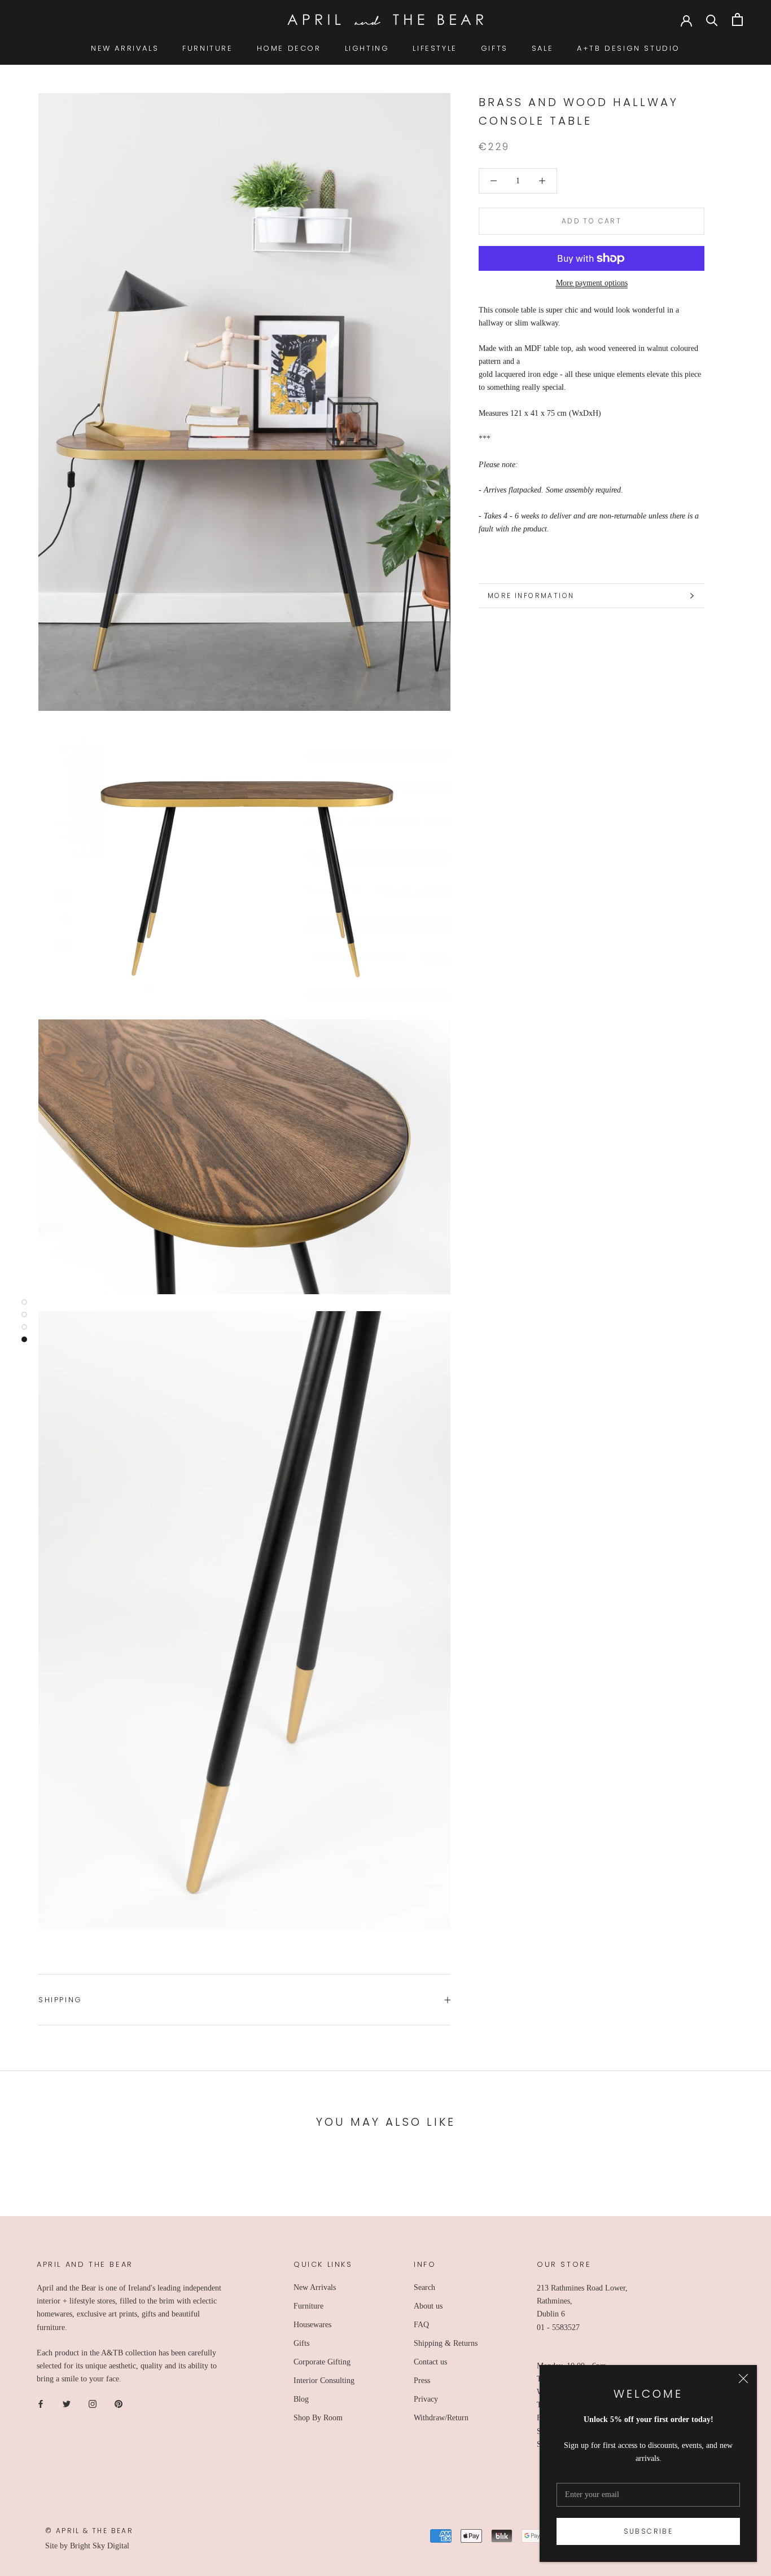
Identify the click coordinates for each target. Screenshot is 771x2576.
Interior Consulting (324, 2381)
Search (424, 2287)
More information (531, 595)
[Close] (743, 2379)
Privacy (426, 2399)
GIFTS (494, 48)
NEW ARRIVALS (125, 48)
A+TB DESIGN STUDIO (628, 48)
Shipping (60, 2000)
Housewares (312, 2325)
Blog (301, 2399)
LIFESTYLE (435, 48)
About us (428, 2306)
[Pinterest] (119, 2403)
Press (422, 2381)
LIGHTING (367, 48)
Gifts (301, 2343)
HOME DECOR (289, 48)
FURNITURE (207, 48)
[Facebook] (41, 2403)
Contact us (430, 2362)
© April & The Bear (89, 2531)
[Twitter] (67, 2403)
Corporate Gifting (322, 2362)
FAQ (421, 2325)
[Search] (712, 19)
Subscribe (649, 2531)
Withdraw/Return (441, 2418)
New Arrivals (315, 2287)
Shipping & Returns (446, 2343)
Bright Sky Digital (100, 2546)
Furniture (308, 2306)
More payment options (592, 283)
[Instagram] (93, 2403)
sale (542, 48)
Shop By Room (318, 2418)
